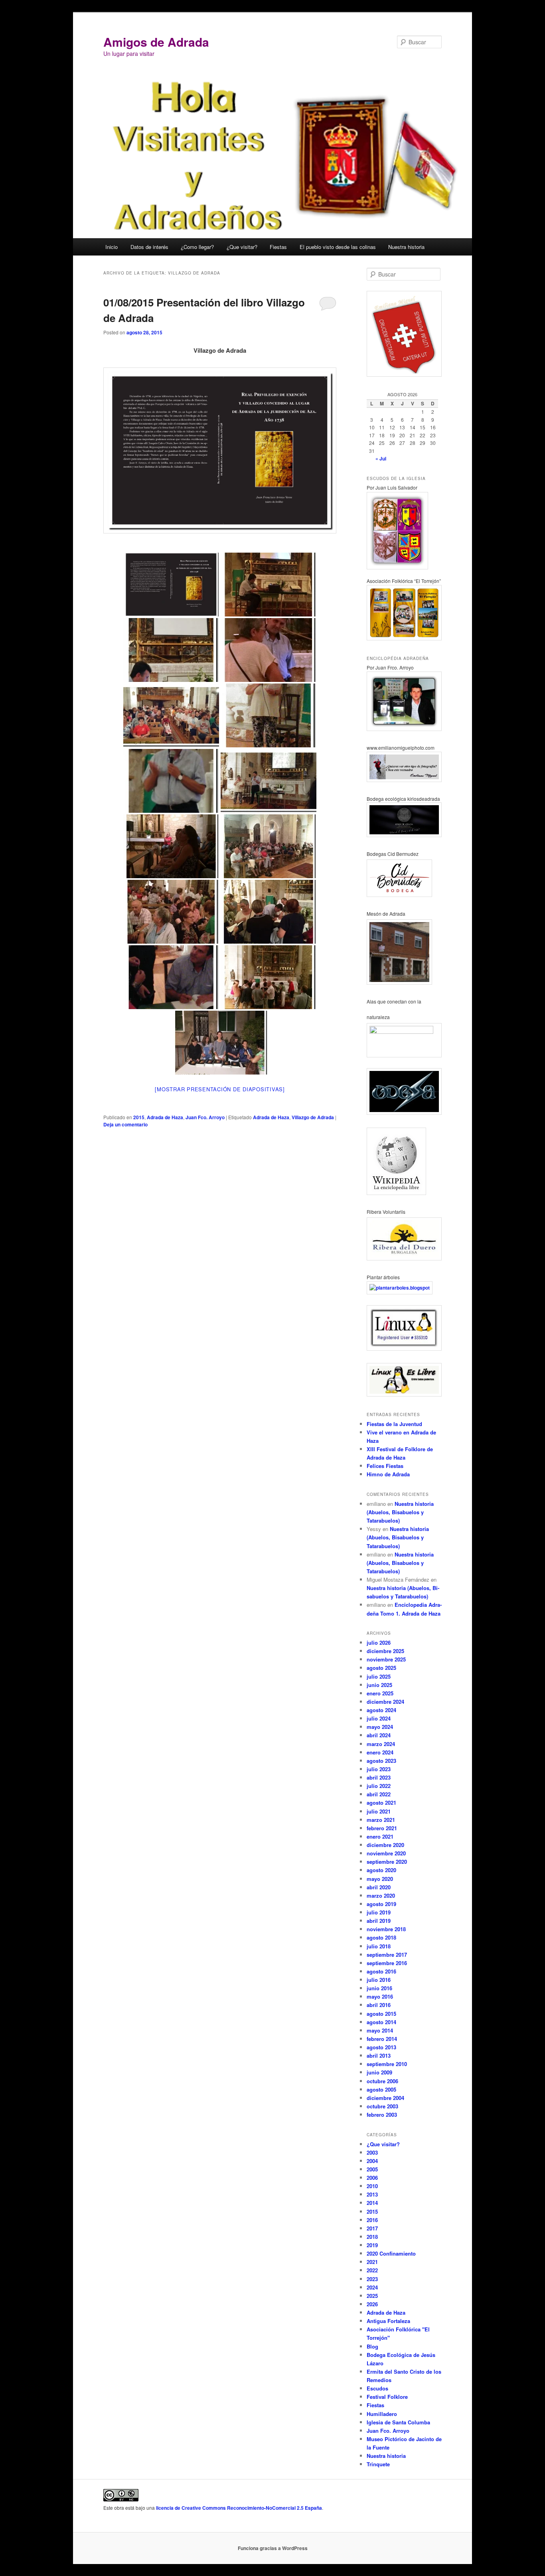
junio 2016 (379, 1988)
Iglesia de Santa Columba (398, 2422)
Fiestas (278, 247)
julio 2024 (379, 1718)
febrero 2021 (382, 1828)
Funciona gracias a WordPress (273, 2548)
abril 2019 (379, 1921)
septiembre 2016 (387, 1963)
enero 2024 (380, 1752)
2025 (372, 2296)
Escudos (377, 2388)
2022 (372, 2270)
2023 (372, 2279)
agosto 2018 (381, 1937)
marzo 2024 (381, 1744)
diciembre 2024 (385, 1702)
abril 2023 (379, 1777)
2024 (372, 2287)
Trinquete (378, 2464)
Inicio (112, 247)
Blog (372, 2346)
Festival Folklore (387, 2397)
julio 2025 (379, 1676)
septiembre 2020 (387, 1862)
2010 (372, 2186)
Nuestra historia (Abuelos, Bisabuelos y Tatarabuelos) (400, 1512)
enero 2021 (380, 1836)
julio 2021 (379, 1811)
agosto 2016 (381, 1971)
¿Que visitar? (242, 247)
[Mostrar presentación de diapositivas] (220, 1089)
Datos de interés (149, 247)
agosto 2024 (381, 1710)
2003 (372, 2152)
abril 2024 (379, 1735)
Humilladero (382, 2414)
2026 (372, 2304)
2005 (372, 2169)
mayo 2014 (380, 2030)
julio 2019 (379, 1912)
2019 (372, 2245)
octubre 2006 (382, 2081)
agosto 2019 (381, 1904)
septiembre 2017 (387, 1955)
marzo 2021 (381, 1820)
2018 (372, 2237)
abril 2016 (379, 2005)
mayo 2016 (380, 1996)
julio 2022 (379, 1786)
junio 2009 (379, 2072)
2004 (372, 2161)
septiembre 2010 (387, 2064)
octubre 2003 (382, 2106)
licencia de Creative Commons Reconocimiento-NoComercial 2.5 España (239, 2508)
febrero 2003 (382, 2115)
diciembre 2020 (385, 1845)
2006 (372, 2178)
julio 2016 (379, 1980)
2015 (139, 1117)
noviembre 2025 (386, 1659)
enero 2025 (380, 1693)
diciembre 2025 (385, 1651)
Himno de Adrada (388, 1474)
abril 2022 (379, 1794)
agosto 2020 (381, 1870)
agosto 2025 (381, 1668)
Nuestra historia (406, 247)
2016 (372, 2220)
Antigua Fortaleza (388, 2321)
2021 (372, 2262)
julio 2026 (379, 1643)
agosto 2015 (381, 2014)
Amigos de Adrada (156, 42)
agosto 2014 (381, 2022)
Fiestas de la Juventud (394, 1424)
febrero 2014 (382, 2039)
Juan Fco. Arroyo (205, 1117)
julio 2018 (379, 1946)
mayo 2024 (380, 1727)
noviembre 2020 (386, 1853)
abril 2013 (379, 2055)
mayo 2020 (380, 1879)
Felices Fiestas (385, 1466)
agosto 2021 (381, 1803)
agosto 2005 (381, 2089)
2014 (372, 2203)
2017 (372, 2228)
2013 (372, 2194)
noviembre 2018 (386, 1929)
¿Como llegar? (197, 247)
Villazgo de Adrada (313, 1117)
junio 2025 (379, 1685)
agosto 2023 (381, 1761)
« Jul (381, 458)
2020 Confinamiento (391, 2253)
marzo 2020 (381, 1895)
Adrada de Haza (165, 1117)
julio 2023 (379, 1769)
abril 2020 (379, 1887)
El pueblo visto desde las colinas (338, 247)
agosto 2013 (381, 2047)
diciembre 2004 (385, 2098)
